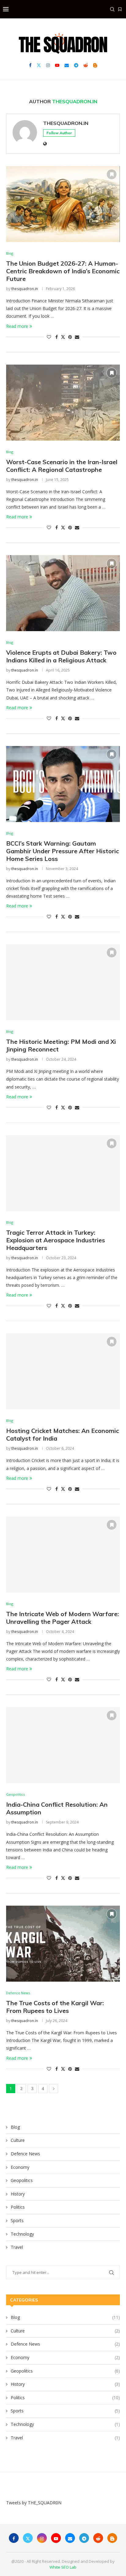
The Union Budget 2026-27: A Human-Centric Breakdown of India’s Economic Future (63, 271)
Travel (17, 2247)
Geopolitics (22, 2180)
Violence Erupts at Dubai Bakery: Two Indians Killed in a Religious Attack (61, 656)
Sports (17, 2220)
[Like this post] (49, 337)
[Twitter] (39, 65)
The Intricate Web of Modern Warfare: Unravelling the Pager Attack (63, 1618)
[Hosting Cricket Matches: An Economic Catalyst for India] (63, 1371)
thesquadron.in (66, 123)
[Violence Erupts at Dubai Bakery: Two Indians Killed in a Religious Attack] (63, 593)
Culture (18, 2140)
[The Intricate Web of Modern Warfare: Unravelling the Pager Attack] (63, 1555)
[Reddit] (86, 65)
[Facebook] (30, 65)
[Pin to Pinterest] (70, 337)
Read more (17, 326)
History (18, 2194)
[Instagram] (48, 65)
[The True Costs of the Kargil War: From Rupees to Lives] (63, 1944)
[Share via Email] (77, 337)
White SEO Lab (63, 2567)
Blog (15, 2127)
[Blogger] (95, 65)
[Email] (67, 65)
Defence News (25, 2154)
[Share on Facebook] (57, 337)
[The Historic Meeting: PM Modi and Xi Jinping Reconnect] (63, 982)
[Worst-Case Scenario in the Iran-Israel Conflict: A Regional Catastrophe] (63, 403)
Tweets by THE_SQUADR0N (34, 2503)
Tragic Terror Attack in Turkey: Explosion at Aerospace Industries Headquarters (56, 1240)
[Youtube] (57, 65)
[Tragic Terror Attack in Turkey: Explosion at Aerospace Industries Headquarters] (63, 1173)
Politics (18, 2207)
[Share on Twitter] (63, 337)
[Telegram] (76, 65)
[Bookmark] (120, 9)
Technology (22, 2234)
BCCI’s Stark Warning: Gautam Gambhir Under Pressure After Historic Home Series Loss (63, 851)
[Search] (112, 9)
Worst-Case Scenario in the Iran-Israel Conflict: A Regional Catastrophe (62, 466)
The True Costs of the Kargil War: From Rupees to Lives (55, 2007)
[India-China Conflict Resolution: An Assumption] (63, 1745)
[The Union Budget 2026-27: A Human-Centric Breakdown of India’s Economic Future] (63, 204)
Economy (20, 2167)
